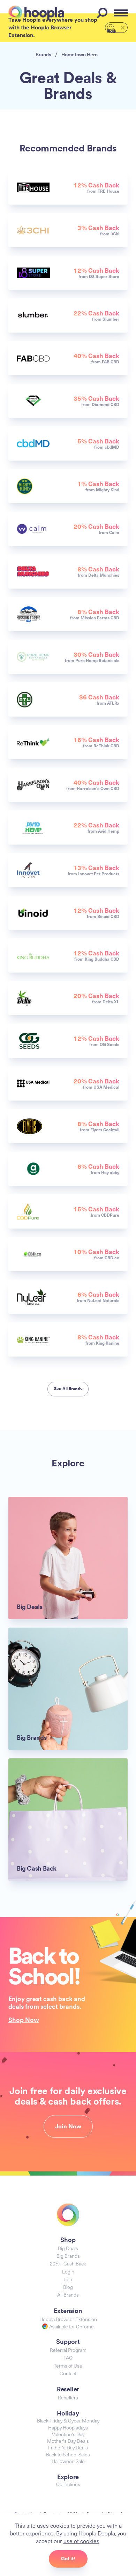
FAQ (68, 2358)
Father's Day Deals (68, 2447)
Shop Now (24, 2020)
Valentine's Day (68, 2434)
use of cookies (81, 2541)
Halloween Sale (68, 2461)
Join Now (68, 2126)
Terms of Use (68, 2366)
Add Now (112, 30)
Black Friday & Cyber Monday (68, 2421)
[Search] (103, 13)
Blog (68, 2287)
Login (68, 2272)
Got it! (68, 2559)
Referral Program (68, 2350)
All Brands (68, 2295)
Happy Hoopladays (68, 2428)
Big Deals (68, 2248)
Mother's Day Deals (68, 2441)
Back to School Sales (68, 2454)
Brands (43, 54)
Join (68, 2279)
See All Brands (68, 1389)
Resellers (68, 2397)
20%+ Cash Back (68, 2264)
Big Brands (68, 2256)
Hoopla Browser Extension (68, 2319)
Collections (68, 2484)
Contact (68, 2373)
